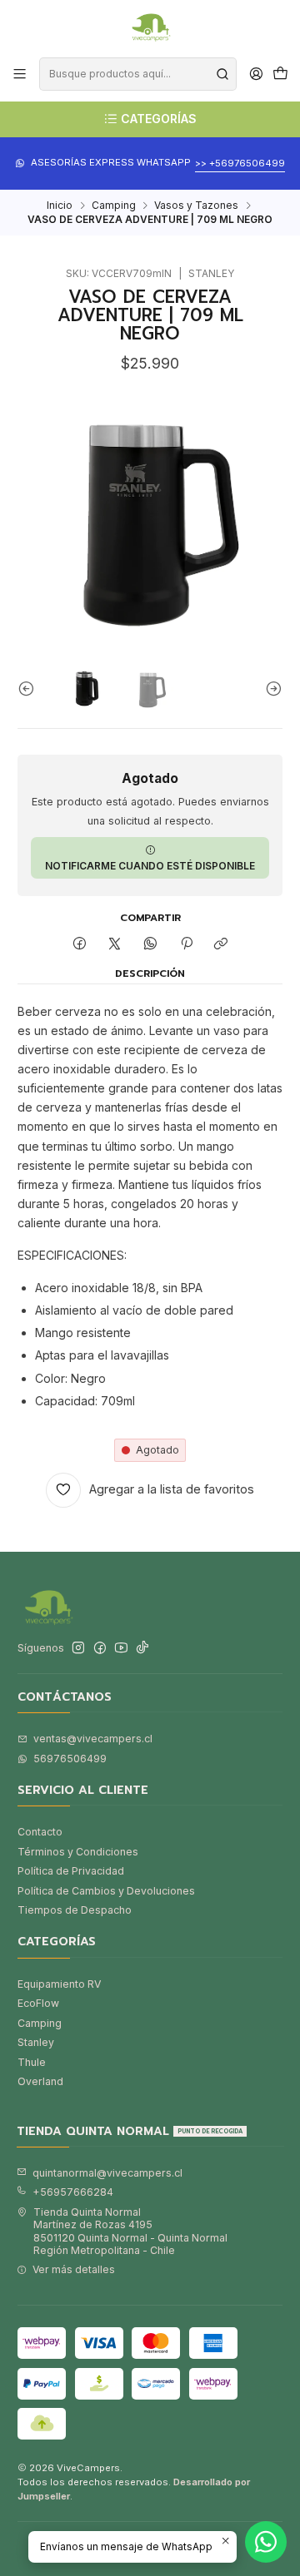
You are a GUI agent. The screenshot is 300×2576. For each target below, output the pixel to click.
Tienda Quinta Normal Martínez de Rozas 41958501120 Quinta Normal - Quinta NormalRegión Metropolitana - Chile (130, 2231)
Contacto (40, 1832)
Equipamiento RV (59, 1984)
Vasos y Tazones (196, 206)
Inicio (60, 206)
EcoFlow (38, 2003)
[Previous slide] (30, 689)
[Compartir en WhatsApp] (151, 945)
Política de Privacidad (71, 1871)
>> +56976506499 (240, 163)
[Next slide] (270, 689)
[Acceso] (256, 74)
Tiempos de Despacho (75, 1910)
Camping (114, 206)
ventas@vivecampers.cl (93, 1739)
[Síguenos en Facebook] (100, 1648)
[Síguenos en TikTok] (142, 1648)
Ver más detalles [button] (74, 2269)
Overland (40, 2081)
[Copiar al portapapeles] (221, 945)
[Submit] (222, 74)
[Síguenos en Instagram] (78, 1648)
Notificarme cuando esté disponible (150, 866)
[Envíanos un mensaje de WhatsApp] (266, 2542)
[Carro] (280, 74)
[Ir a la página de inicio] (150, 27)
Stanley (36, 2042)
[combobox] (137, 74)
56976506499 (70, 1759)
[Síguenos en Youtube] (121, 1648)
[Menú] (20, 74)
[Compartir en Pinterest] (186, 945)
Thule (32, 2062)
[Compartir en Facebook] (80, 945)
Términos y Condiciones (78, 1852)
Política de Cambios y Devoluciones (106, 1891)
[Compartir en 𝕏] (115, 945)
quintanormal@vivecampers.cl (107, 2173)
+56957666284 (73, 2192)
